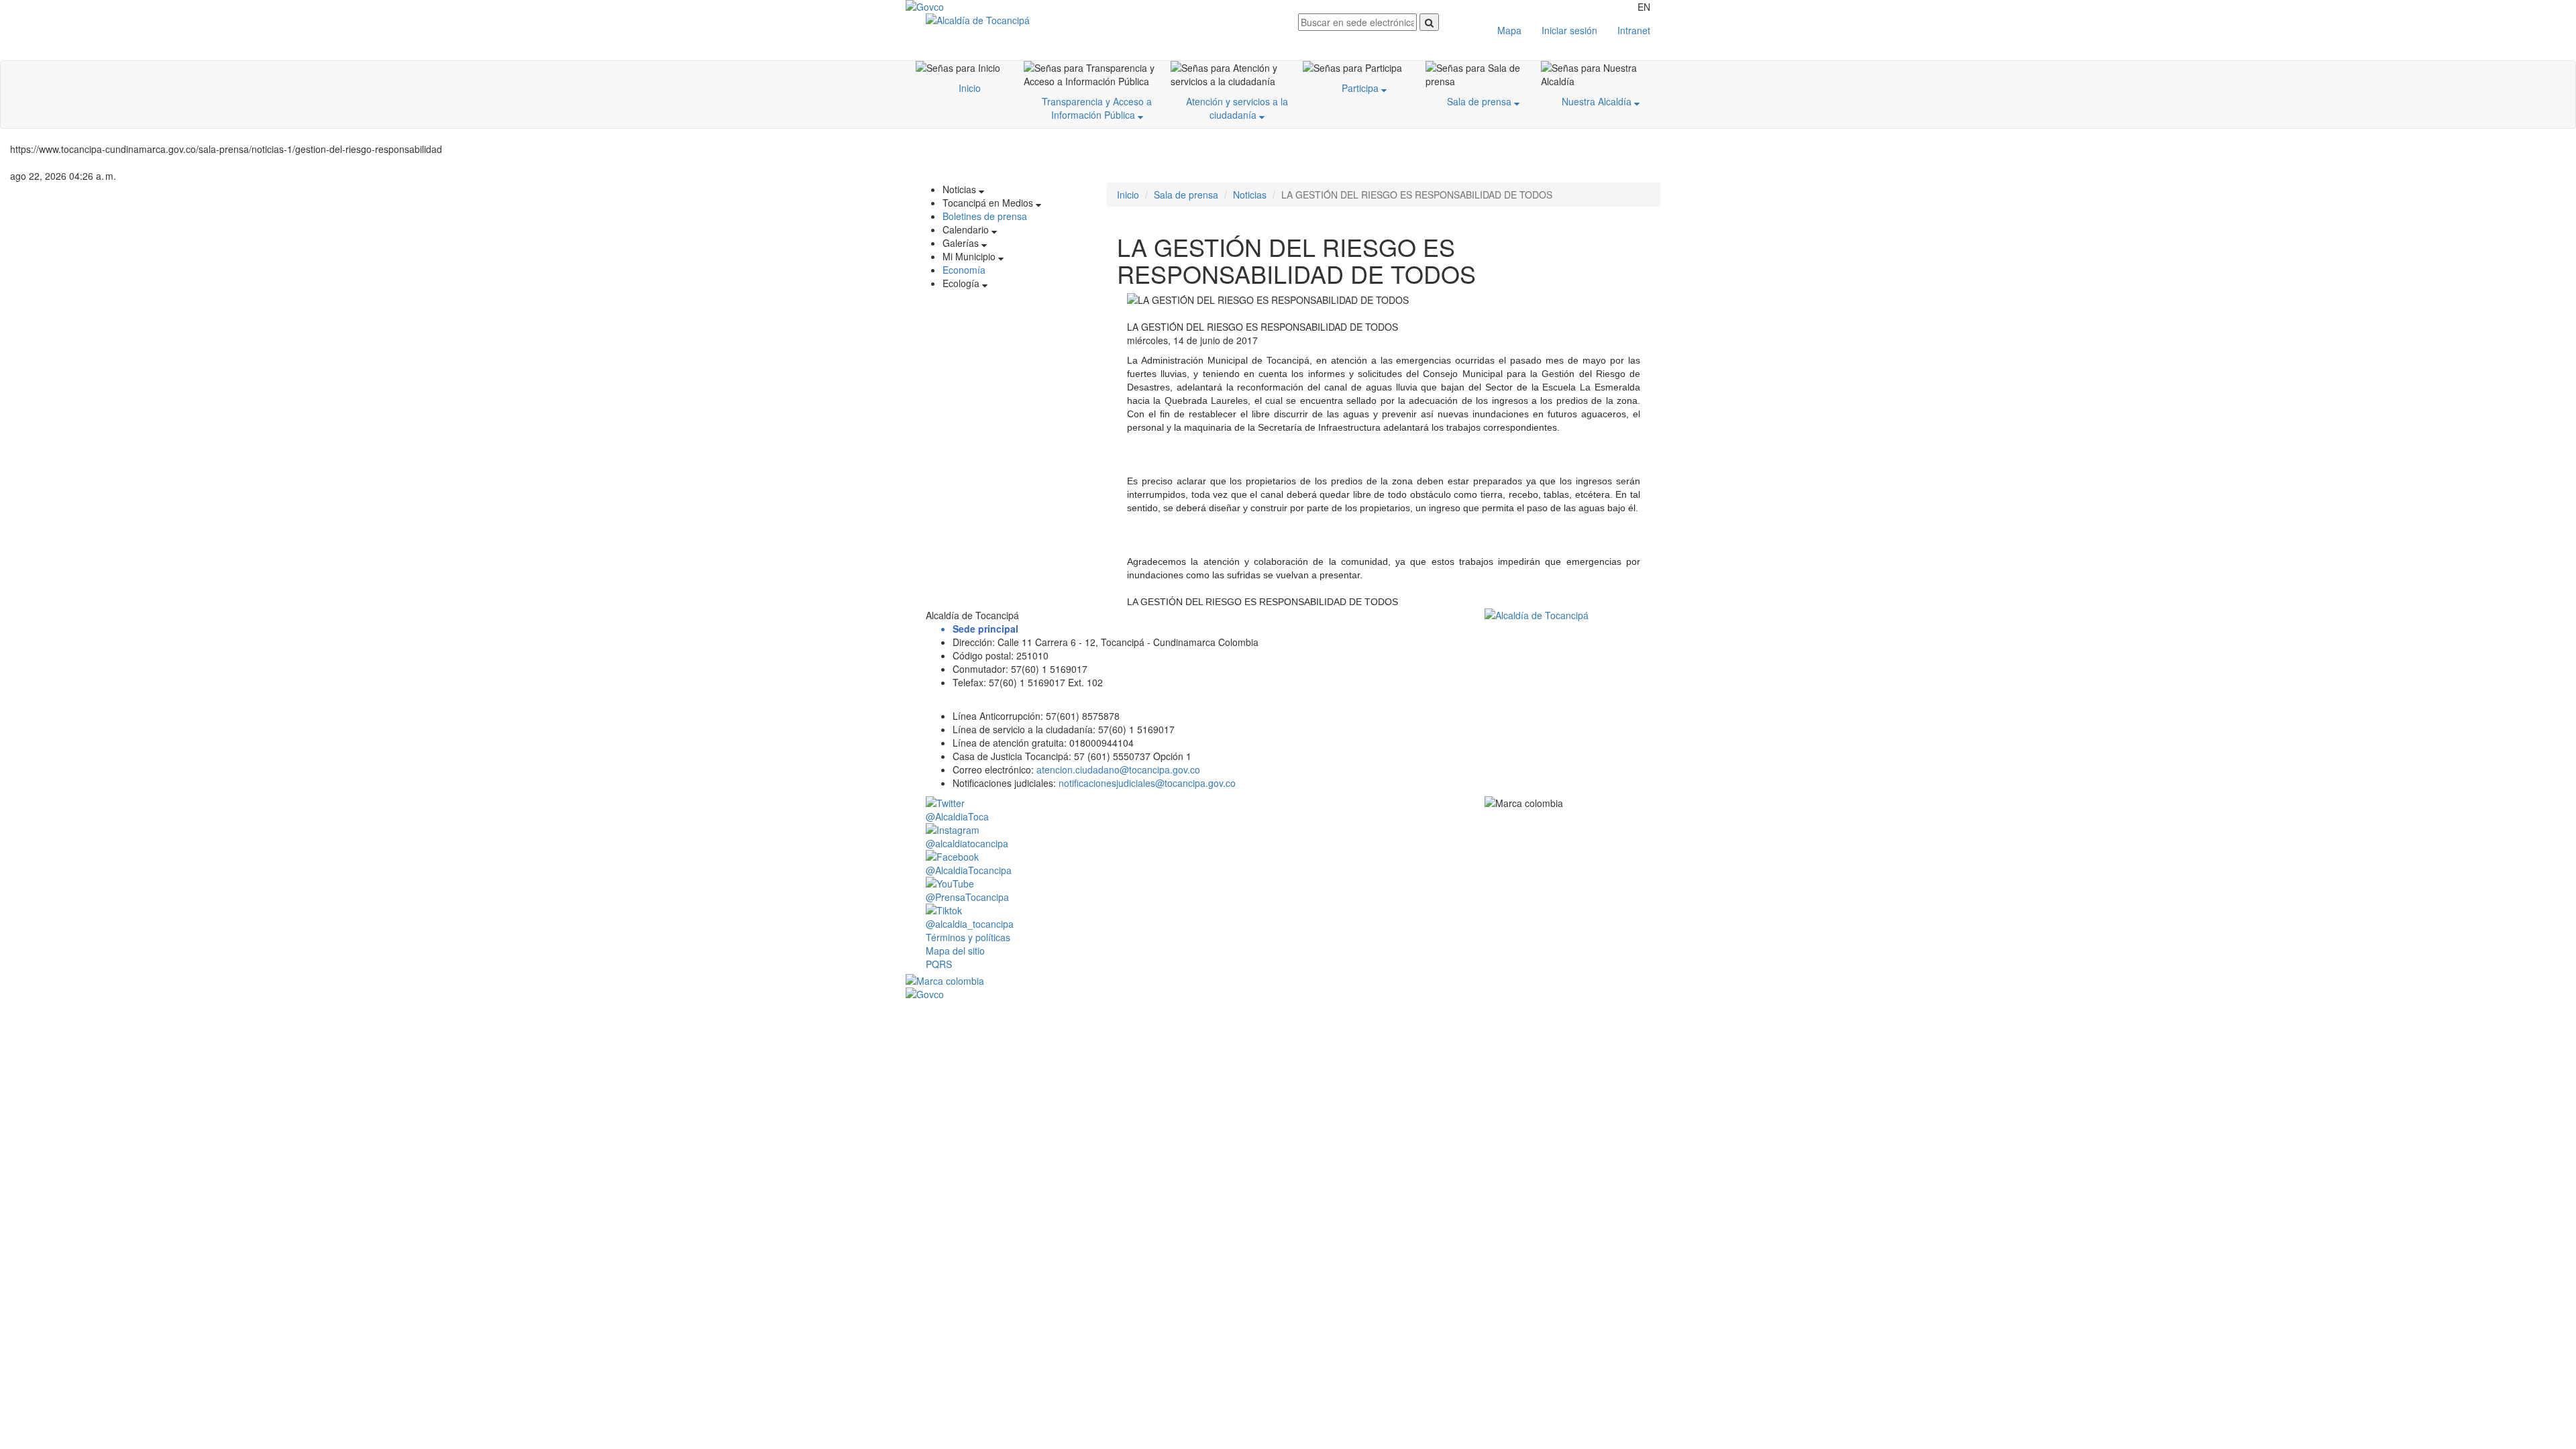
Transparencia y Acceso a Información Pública (1097, 108)
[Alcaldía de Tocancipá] (1102, 20)
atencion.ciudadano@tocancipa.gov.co (1118, 769)
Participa (1361, 88)
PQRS (939, 964)
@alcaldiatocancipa (967, 843)
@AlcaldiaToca (957, 816)
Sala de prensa (1481, 101)
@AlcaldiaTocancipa (969, 870)
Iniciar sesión (1569, 30)
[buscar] (1429, 22)
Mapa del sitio (955, 951)
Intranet (1634, 30)
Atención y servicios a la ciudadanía (1237, 108)
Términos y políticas (968, 937)
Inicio (970, 88)
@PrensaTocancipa (967, 897)
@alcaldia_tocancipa (970, 924)
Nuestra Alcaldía (1598, 101)
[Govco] (969, 7)
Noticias (1250, 195)
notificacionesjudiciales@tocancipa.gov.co (1147, 783)
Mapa (1509, 30)
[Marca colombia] (1288, 981)
